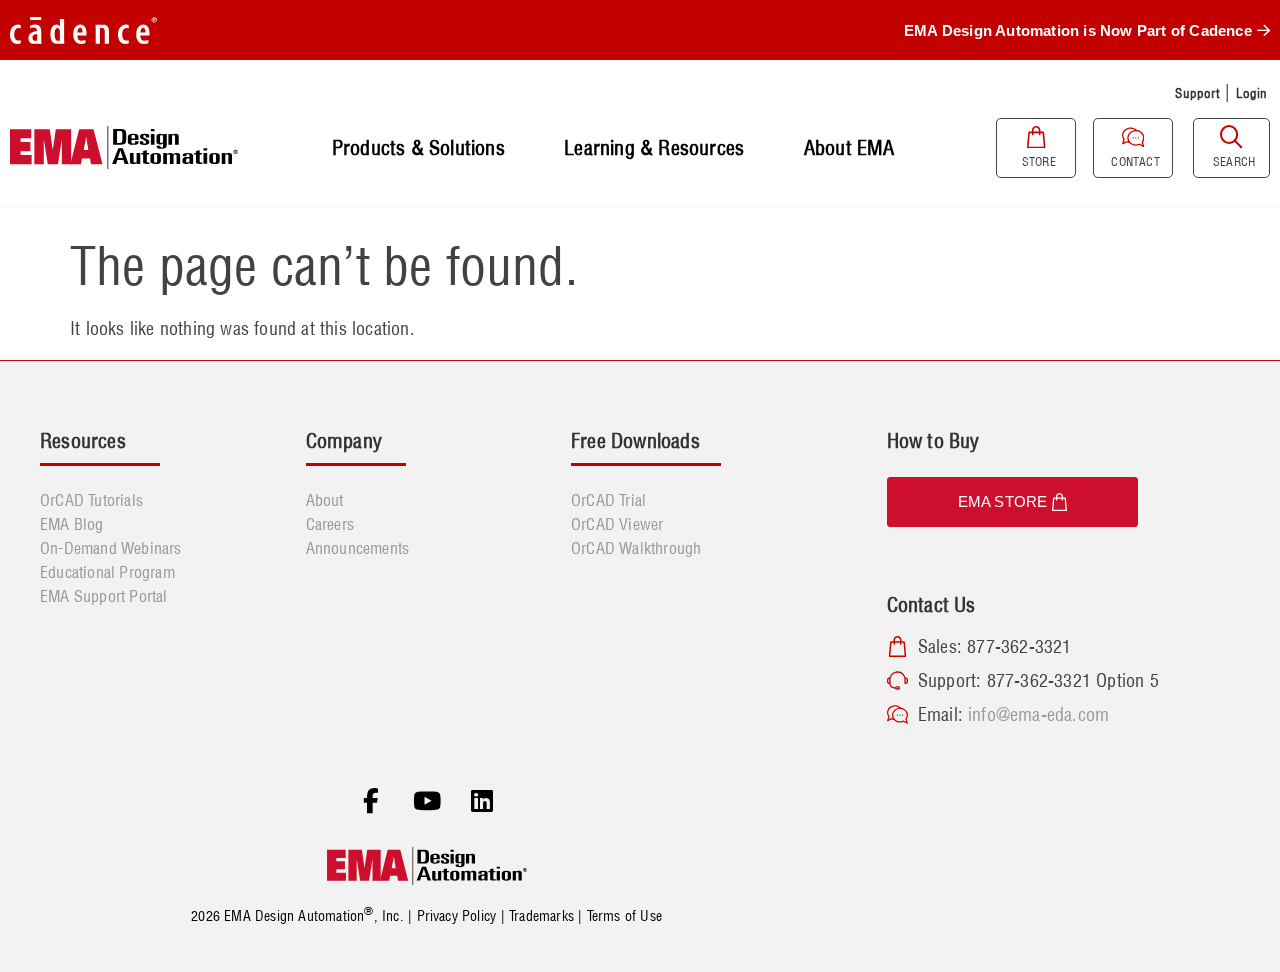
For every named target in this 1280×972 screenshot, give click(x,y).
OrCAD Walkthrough (636, 548)
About (325, 500)
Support (1197, 93)
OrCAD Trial (608, 500)
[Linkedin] (482, 802)
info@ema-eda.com (1038, 714)
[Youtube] (427, 802)
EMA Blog (72, 524)
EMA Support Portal (104, 596)
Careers (330, 524)
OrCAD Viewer (617, 524)
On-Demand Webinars (111, 548)
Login (1252, 93)
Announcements (358, 548)
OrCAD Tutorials (91, 500)
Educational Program (107, 572)
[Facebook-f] (371, 802)
